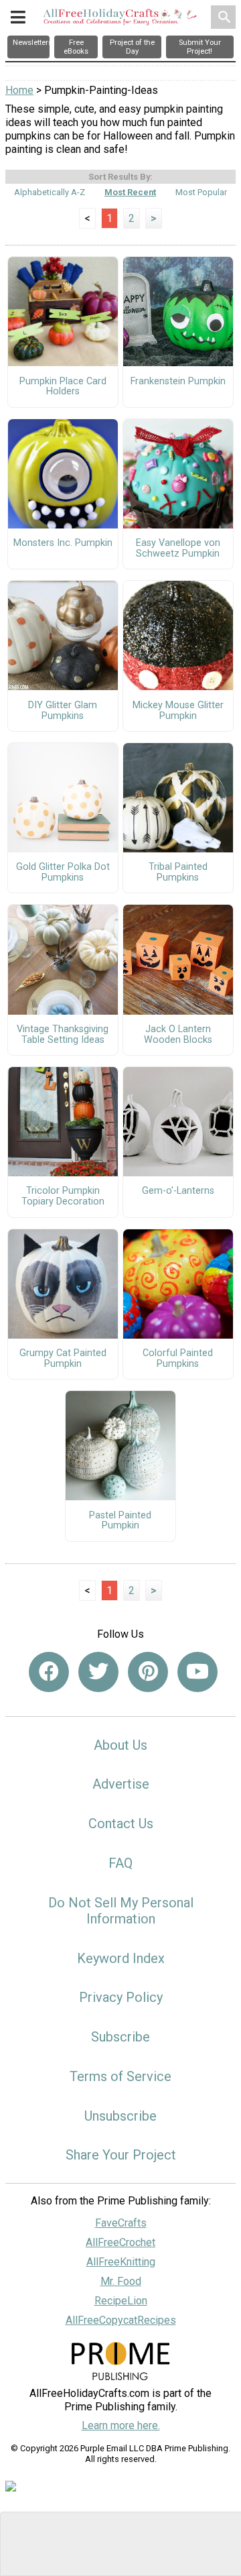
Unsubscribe (120, 2116)
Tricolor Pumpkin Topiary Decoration (63, 1196)
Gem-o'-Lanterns (178, 1191)
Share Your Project (121, 2155)
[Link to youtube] (197, 1672)
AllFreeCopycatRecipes (121, 2320)
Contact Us (121, 1824)
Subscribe (120, 2037)
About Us (120, 1745)
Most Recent (130, 192)
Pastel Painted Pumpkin (120, 1521)
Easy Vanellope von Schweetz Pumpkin (178, 549)
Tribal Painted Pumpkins (178, 873)
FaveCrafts (121, 2223)
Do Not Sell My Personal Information (121, 1911)
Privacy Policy (121, 1997)
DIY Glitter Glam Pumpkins (63, 711)
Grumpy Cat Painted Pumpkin (63, 1359)
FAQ (120, 1863)
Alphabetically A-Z (50, 192)
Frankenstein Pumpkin (178, 382)
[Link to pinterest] (148, 1672)
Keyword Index (121, 1958)
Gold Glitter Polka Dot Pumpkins (63, 873)
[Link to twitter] (98, 1672)
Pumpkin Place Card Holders (63, 387)
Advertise (121, 1784)
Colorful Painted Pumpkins (178, 1359)
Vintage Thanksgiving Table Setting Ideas (63, 1035)
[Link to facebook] (49, 1672)
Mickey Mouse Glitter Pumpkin (178, 711)
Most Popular (201, 192)
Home (19, 90)
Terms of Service (120, 2076)
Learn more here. (121, 2425)
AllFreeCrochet (120, 2242)
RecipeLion (121, 2301)
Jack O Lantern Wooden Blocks (178, 1035)
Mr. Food (121, 2281)
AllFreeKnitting (121, 2262)
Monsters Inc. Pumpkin (63, 543)
